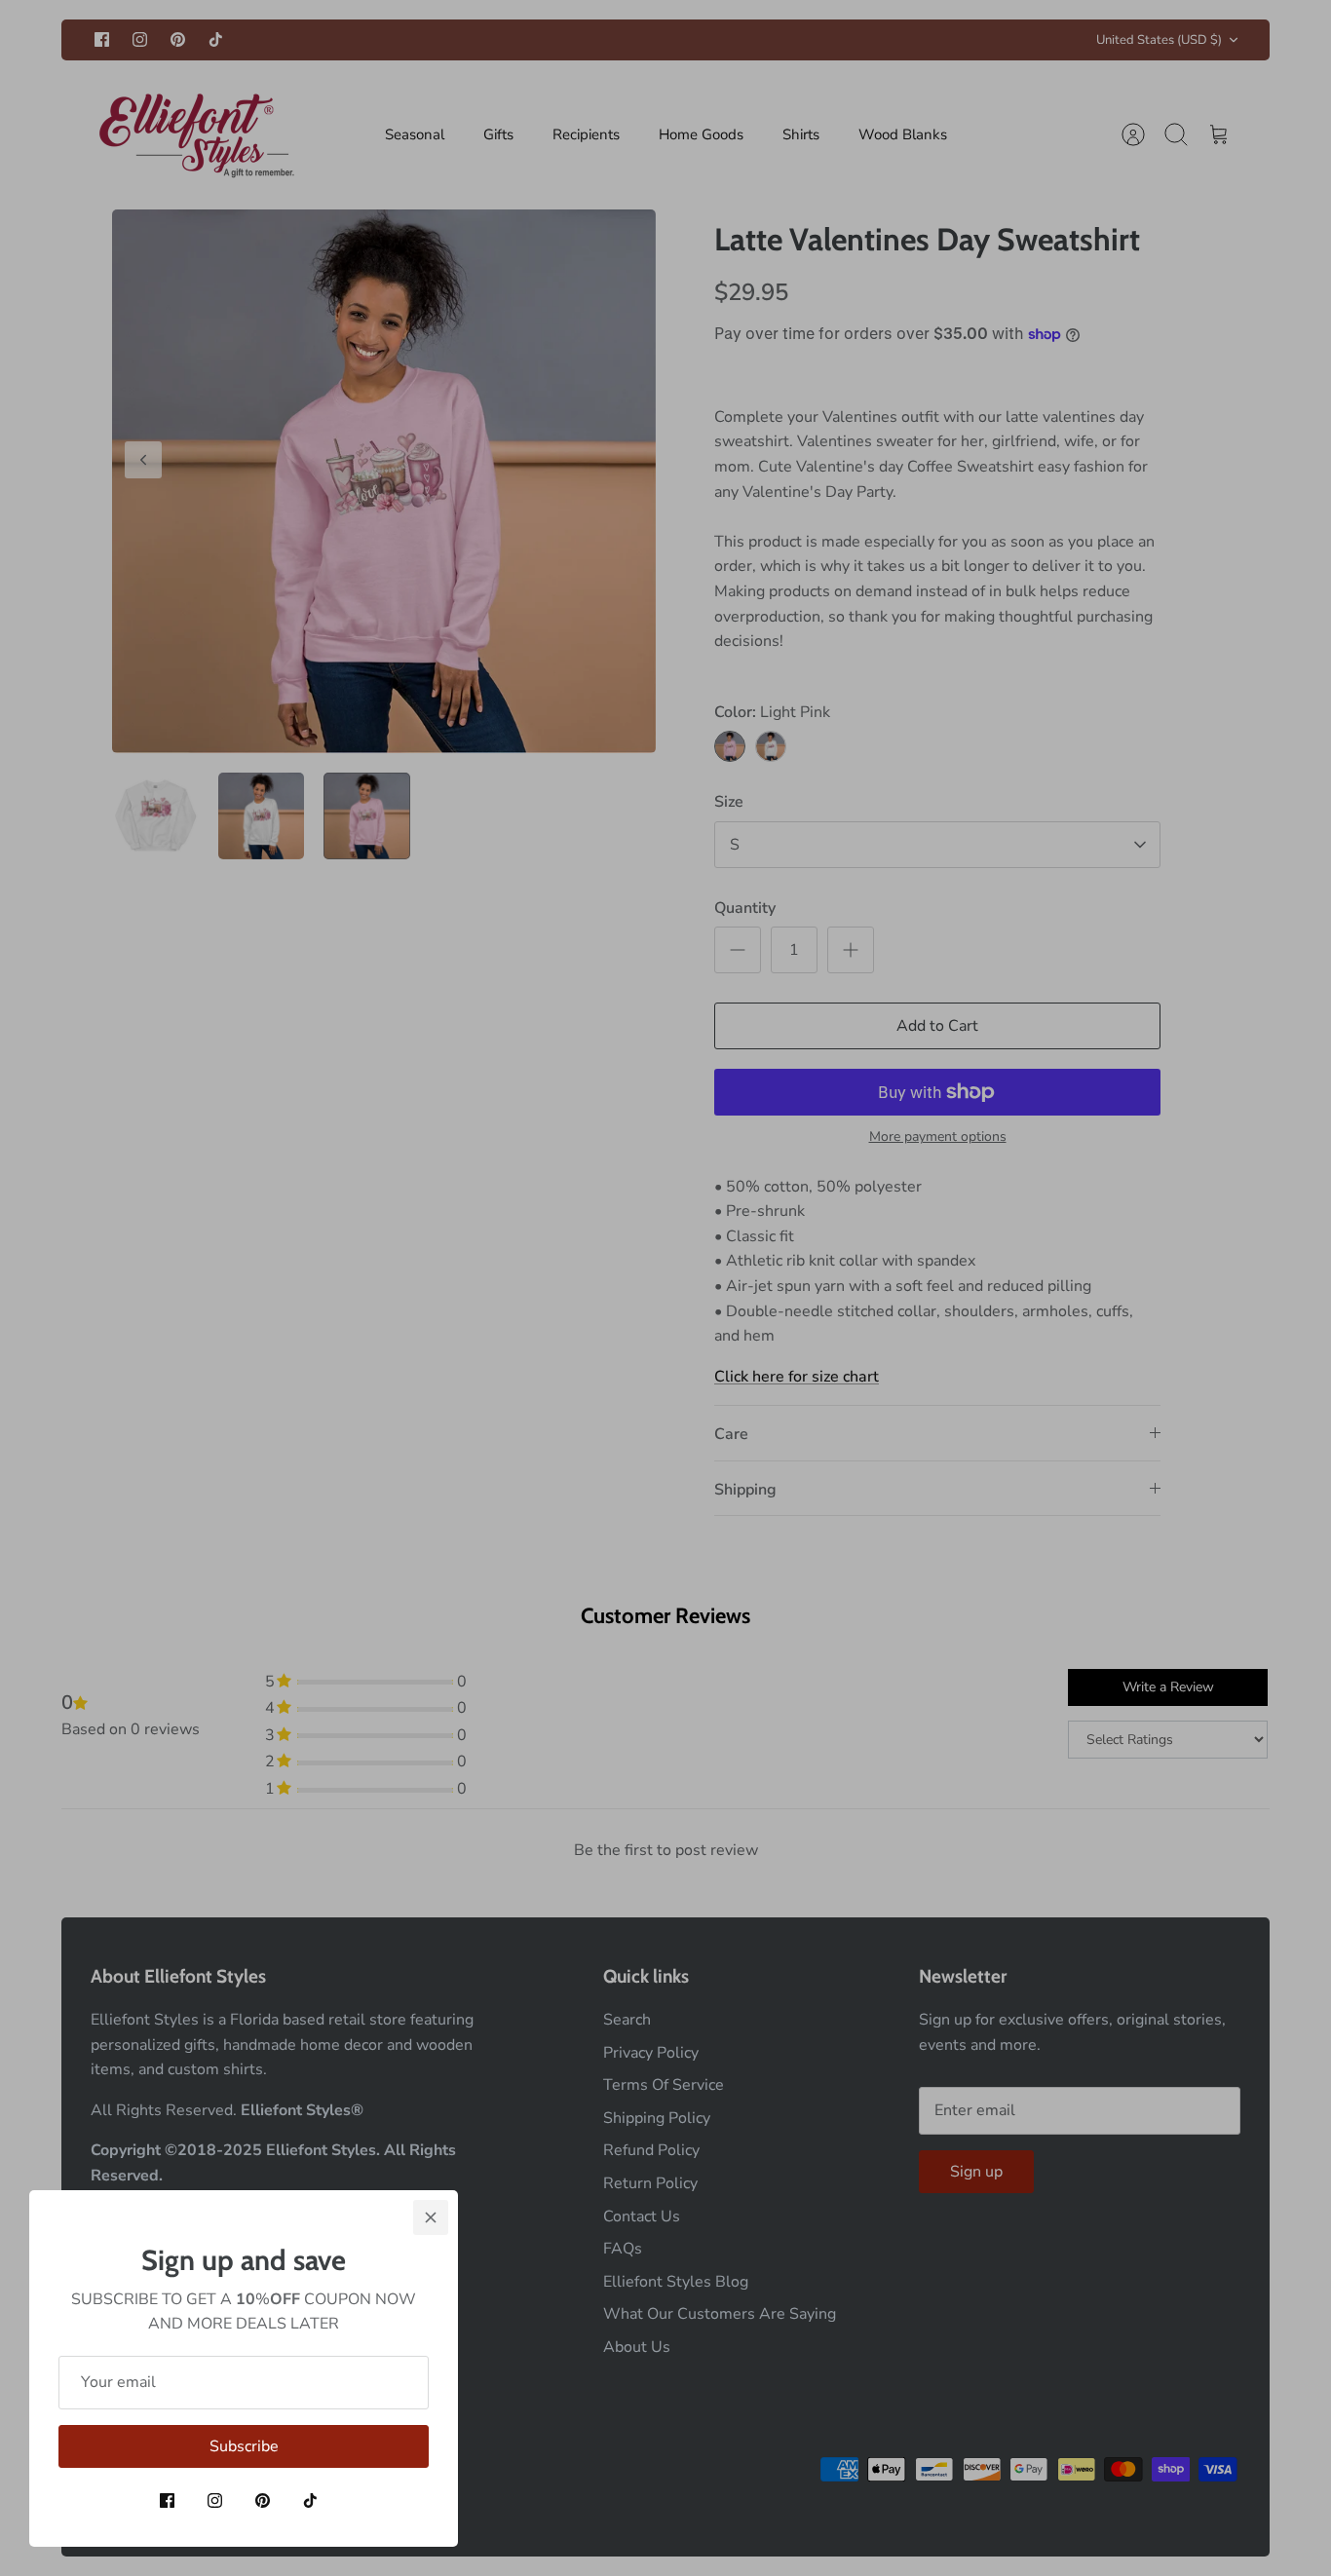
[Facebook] (167, 2500)
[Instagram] (215, 2500)
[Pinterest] (263, 2500)
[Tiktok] (310, 2500)
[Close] (431, 2217)
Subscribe (244, 2446)
